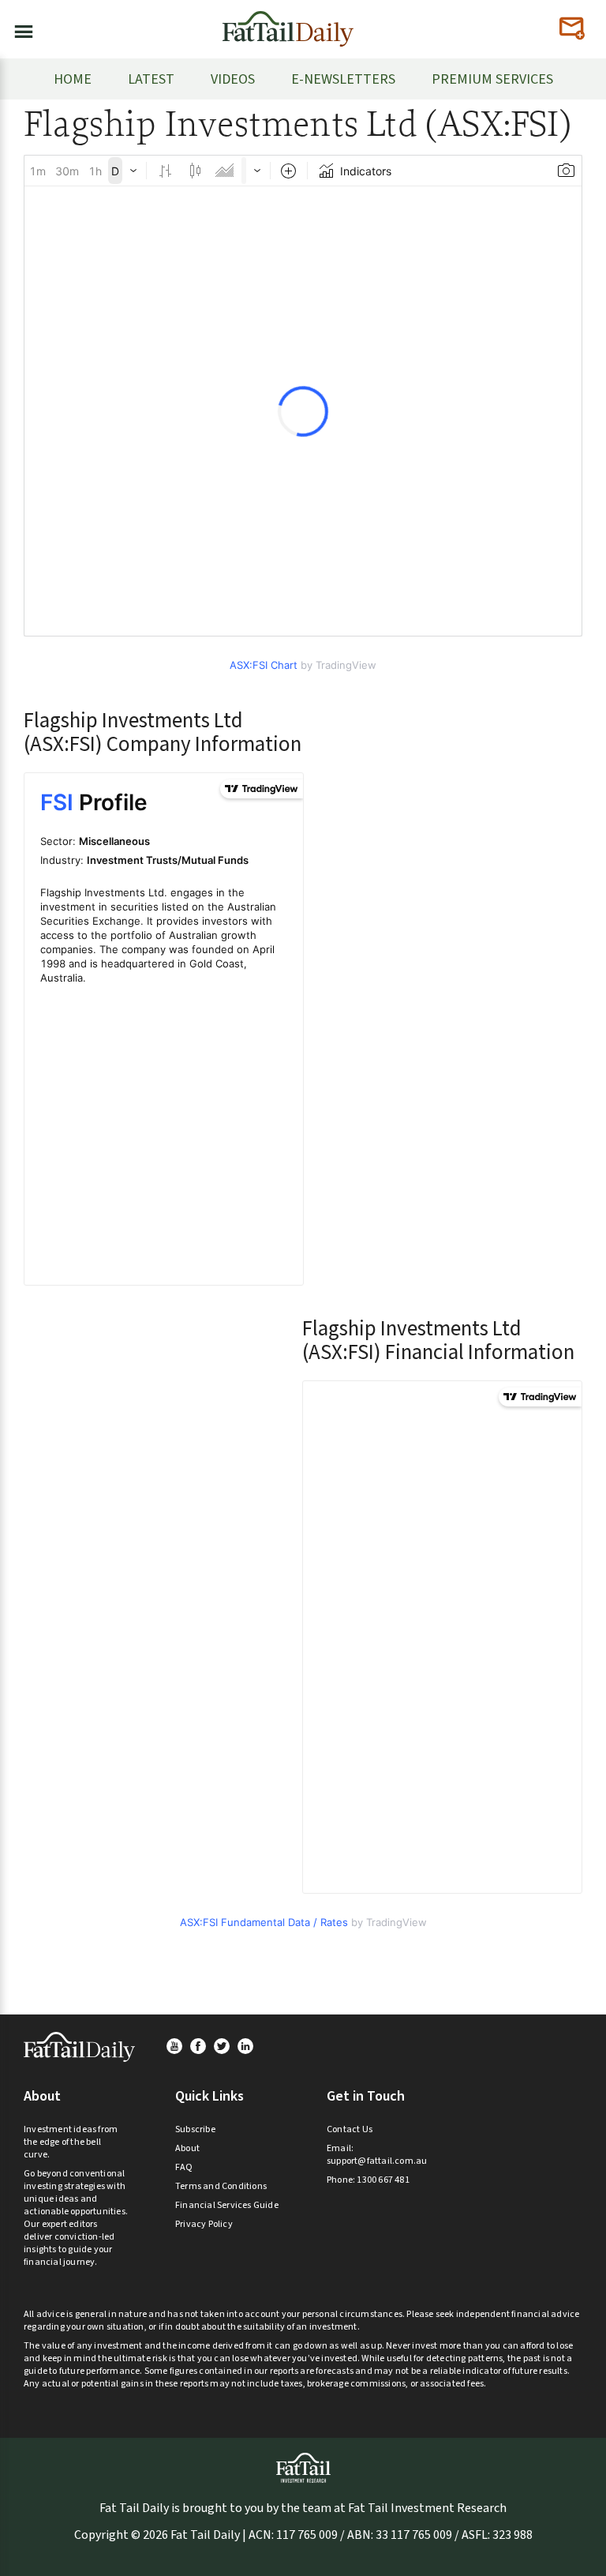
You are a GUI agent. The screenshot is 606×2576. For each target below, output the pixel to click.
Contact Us (350, 2129)
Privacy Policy (204, 2224)
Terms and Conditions (221, 2186)
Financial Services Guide (227, 2205)
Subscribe (195, 2129)
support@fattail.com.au (377, 2161)
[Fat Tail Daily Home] (288, 23)
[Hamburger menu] (19, 28)
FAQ (184, 2167)
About (187, 2148)
